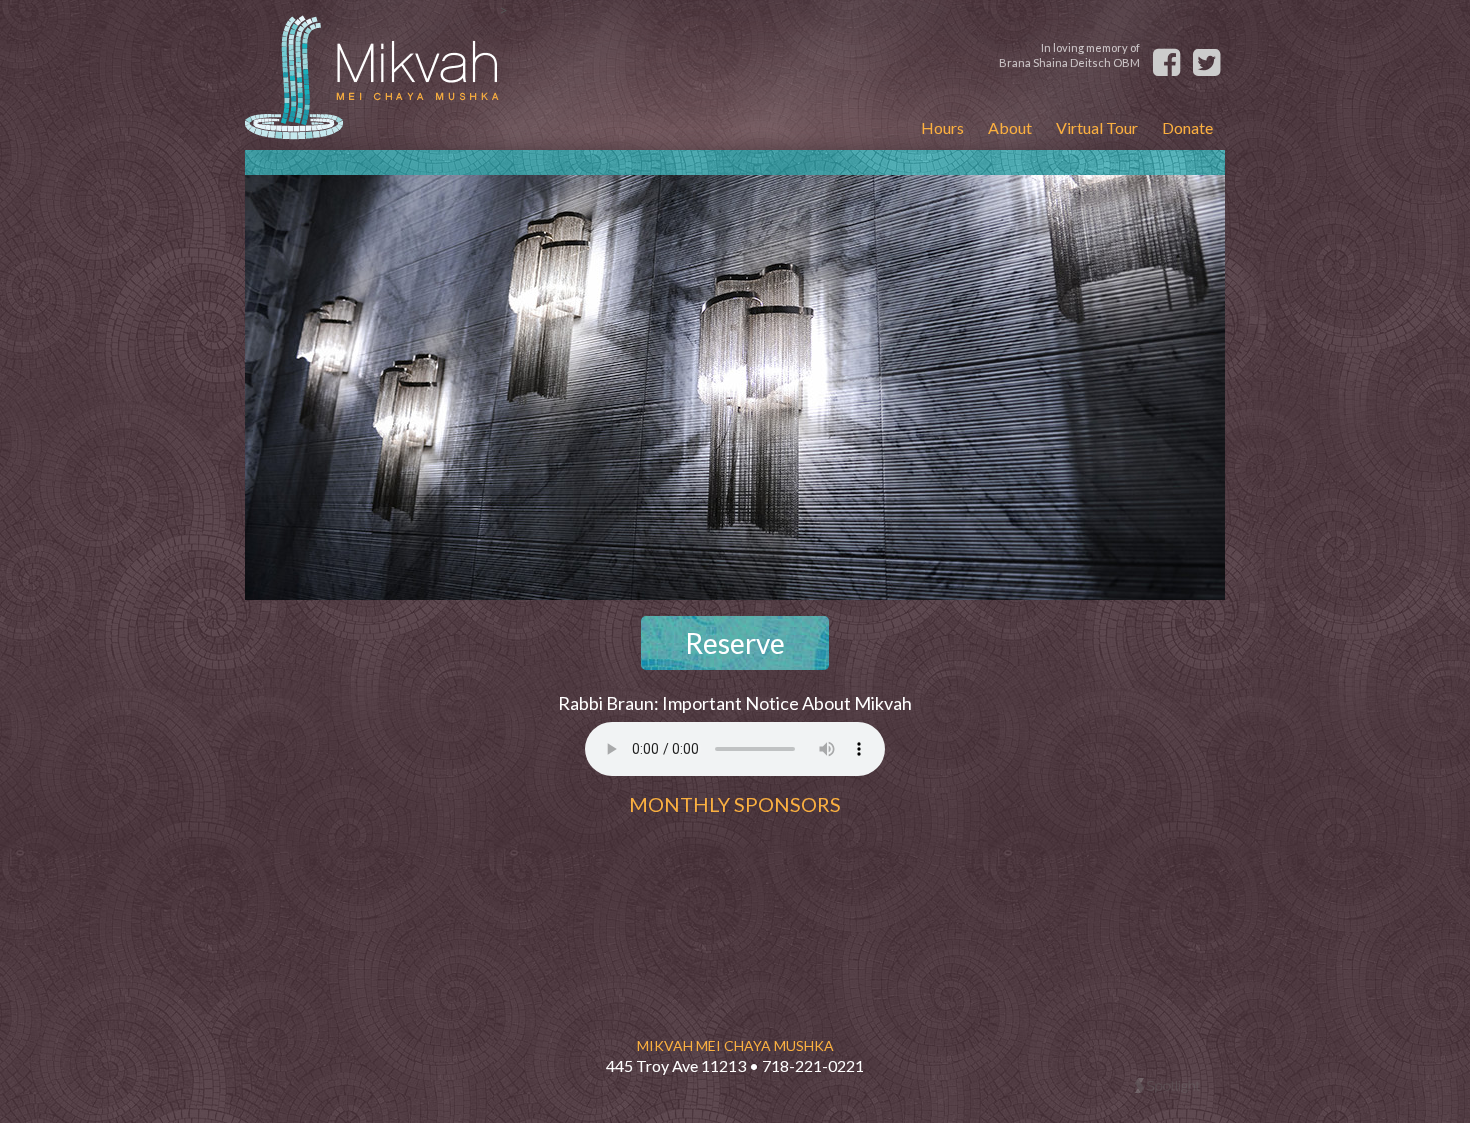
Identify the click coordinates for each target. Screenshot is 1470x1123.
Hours (942, 127)
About (1010, 127)
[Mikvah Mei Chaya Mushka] (372, 75)
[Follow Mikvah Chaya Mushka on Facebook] (1169, 56)
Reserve (735, 643)
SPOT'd (1167, 1085)
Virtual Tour (1097, 127)
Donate (1187, 127)
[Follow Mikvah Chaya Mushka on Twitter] (1209, 56)
